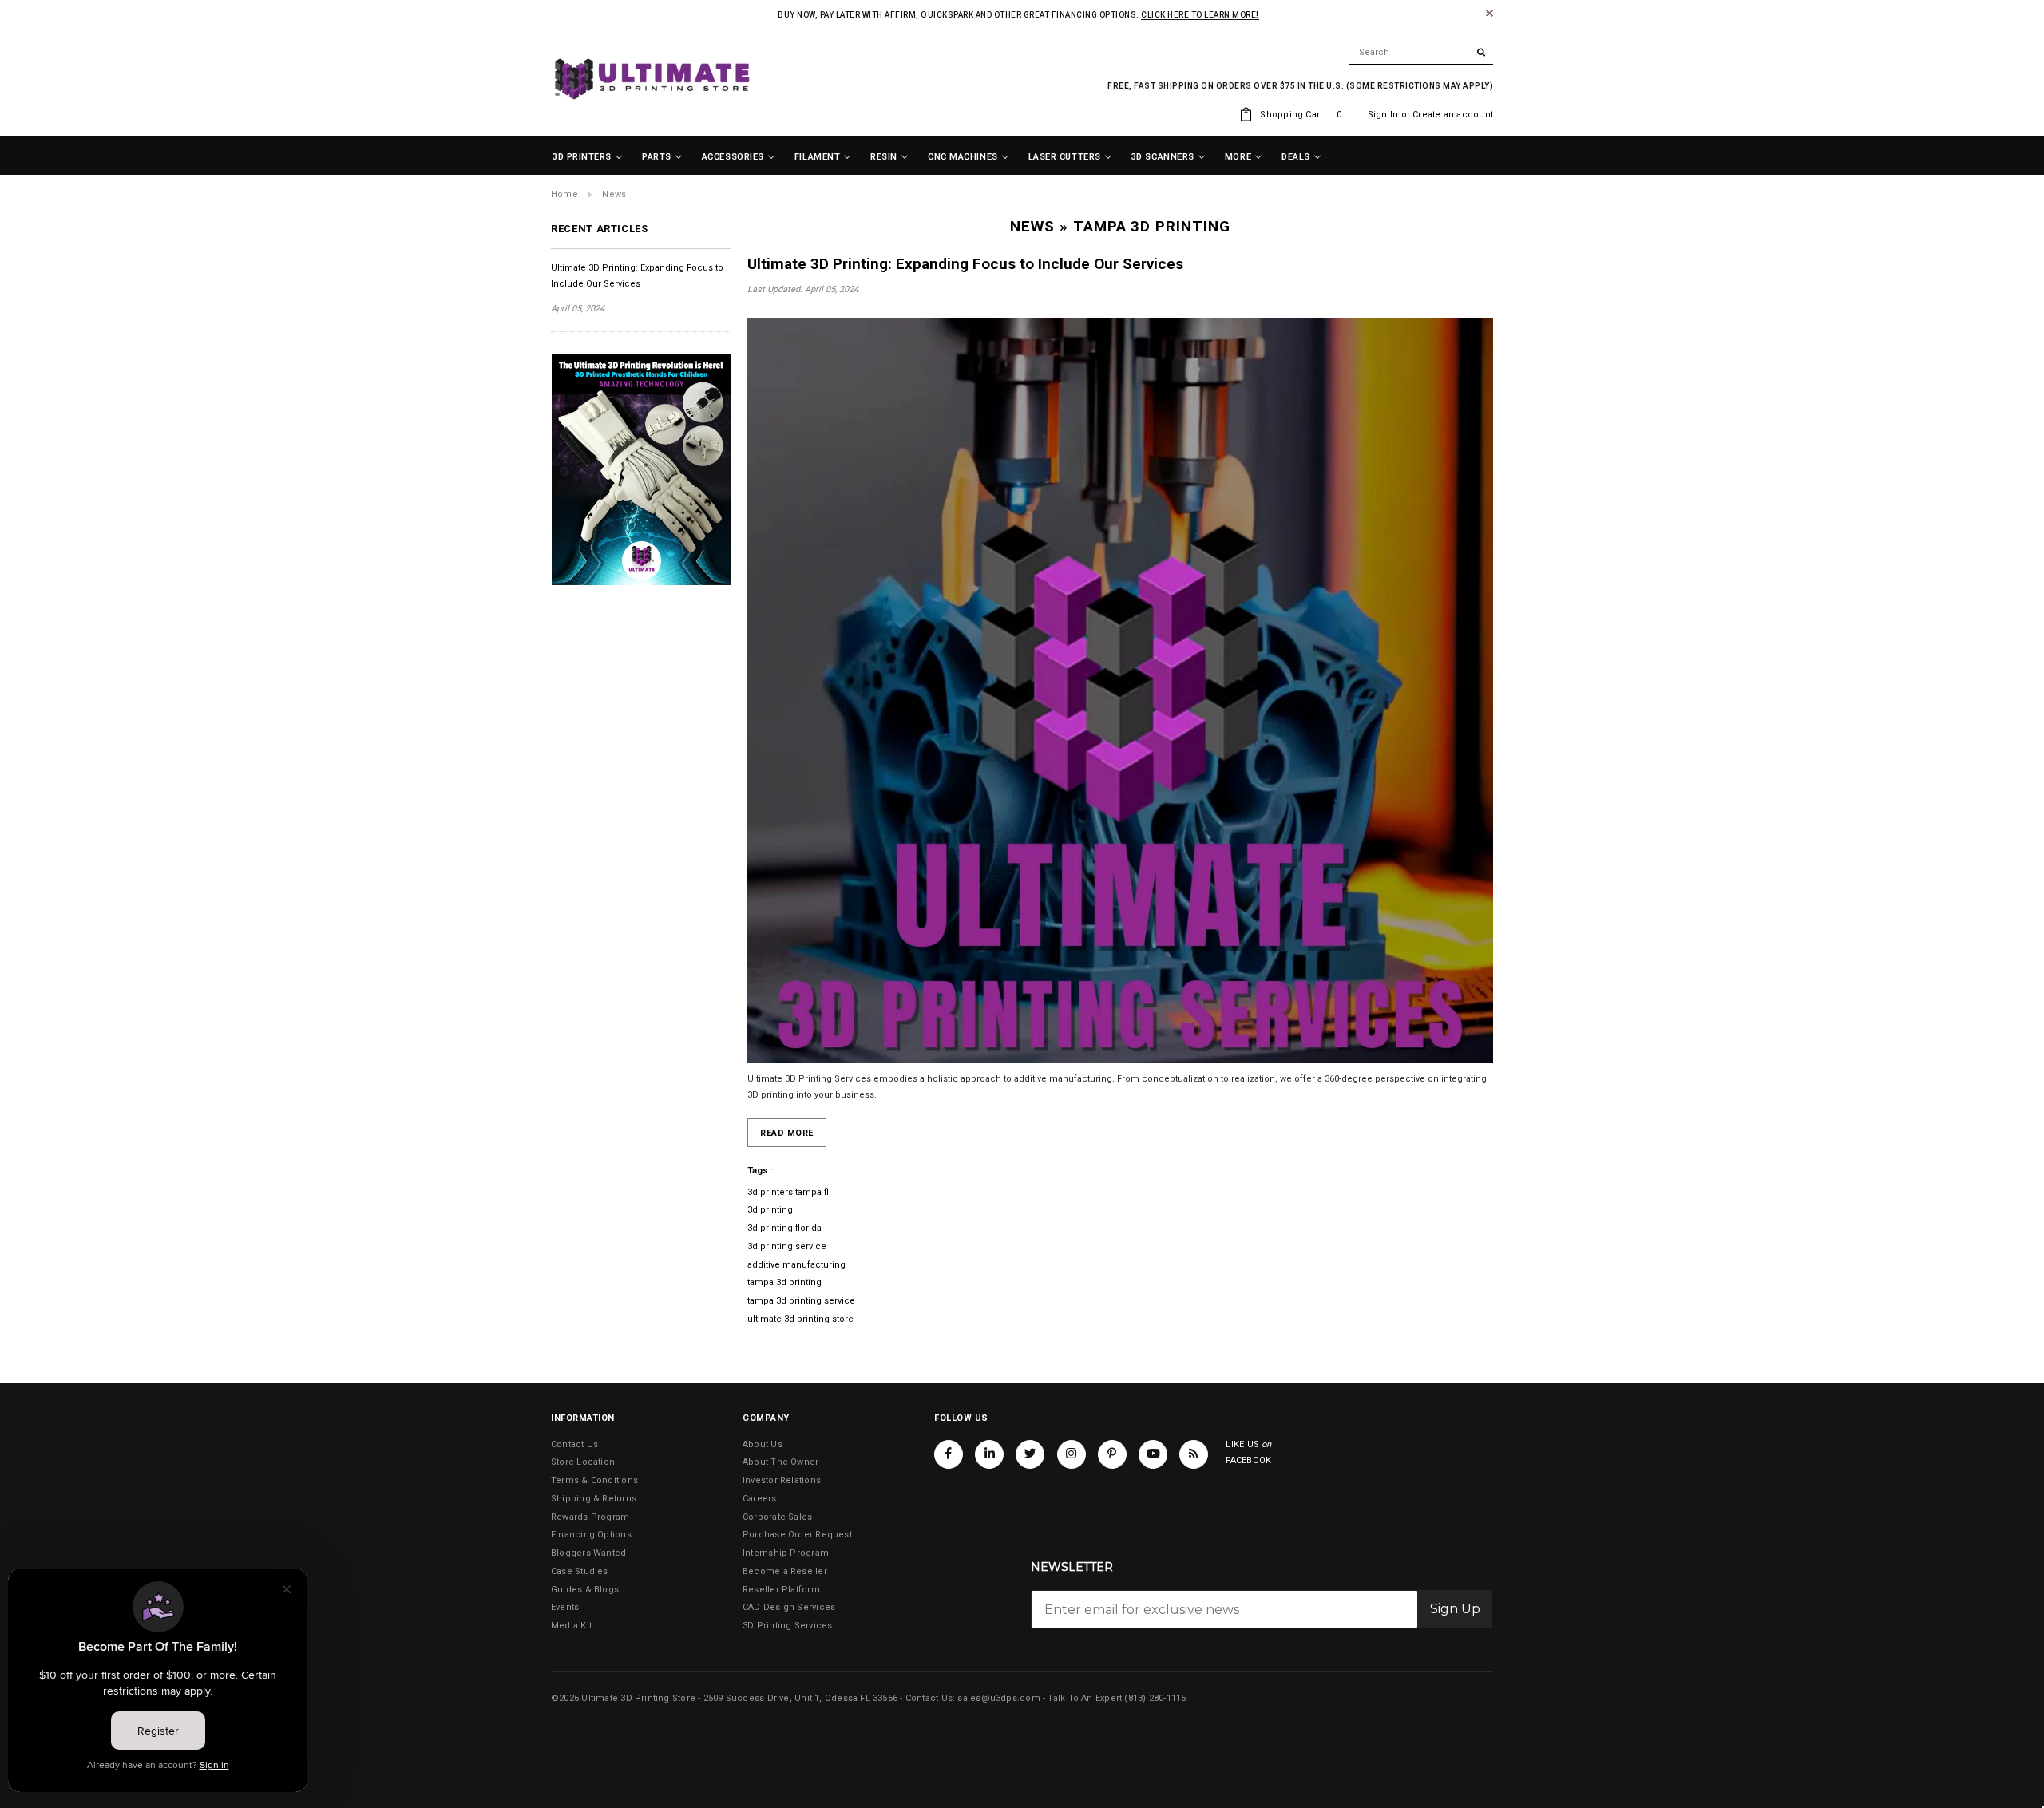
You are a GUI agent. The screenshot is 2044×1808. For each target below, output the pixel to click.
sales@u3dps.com (998, 1698)
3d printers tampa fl (788, 1192)
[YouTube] (1153, 1454)
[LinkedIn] (989, 1454)
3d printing (770, 1210)
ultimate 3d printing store (800, 1319)
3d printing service (787, 1246)
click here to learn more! (1200, 15)
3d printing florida (784, 1228)
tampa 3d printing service (801, 1301)
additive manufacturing (796, 1265)
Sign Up (1455, 1609)
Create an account (1453, 115)
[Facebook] (949, 1454)
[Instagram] (1072, 1454)
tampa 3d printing (784, 1282)
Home (564, 194)
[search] (1421, 53)
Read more (787, 1133)
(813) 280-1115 (1155, 1698)
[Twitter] (1030, 1454)
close (1489, 13)
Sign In (1383, 115)
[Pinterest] (1112, 1454)
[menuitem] (588, 157)
